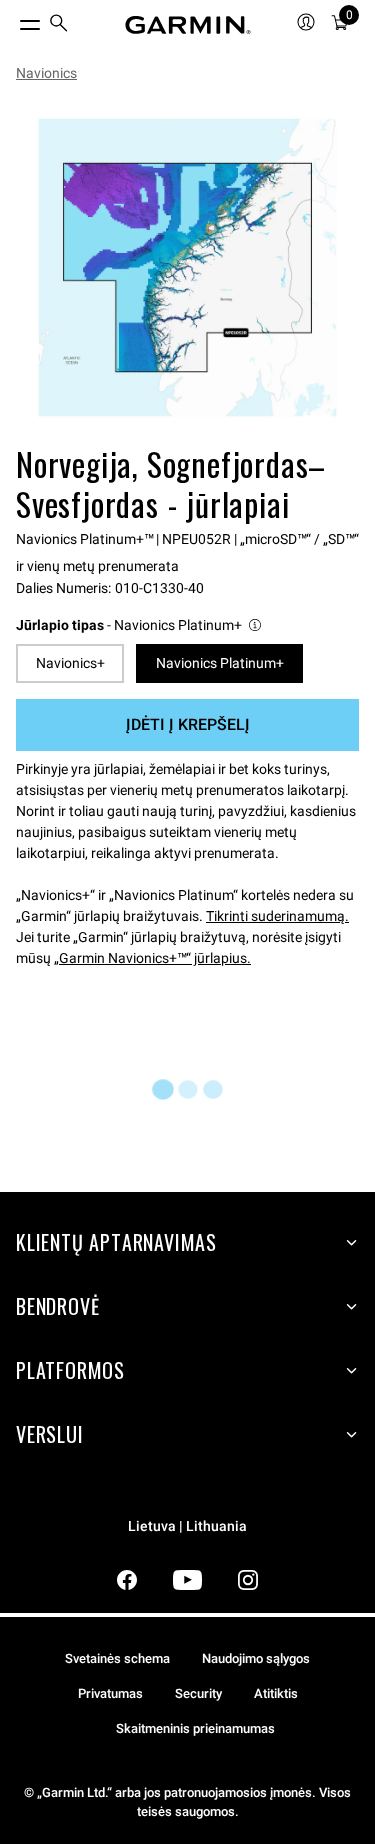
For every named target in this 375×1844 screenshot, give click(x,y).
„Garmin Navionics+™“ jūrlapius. (152, 958)
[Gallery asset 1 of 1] (187, 267)
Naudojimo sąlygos (256, 1658)
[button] (140, 625)
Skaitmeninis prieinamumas (195, 1728)
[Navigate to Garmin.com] (188, 25)
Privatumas (110, 1693)
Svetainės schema (117, 1658)
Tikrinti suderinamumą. (277, 916)
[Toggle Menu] (12, 20)
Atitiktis (276, 1693)
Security (198, 1693)
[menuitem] (59, 25)
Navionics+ (70, 663)
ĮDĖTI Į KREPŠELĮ (188, 724)
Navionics (46, 73)
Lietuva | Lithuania (187, 1526)
